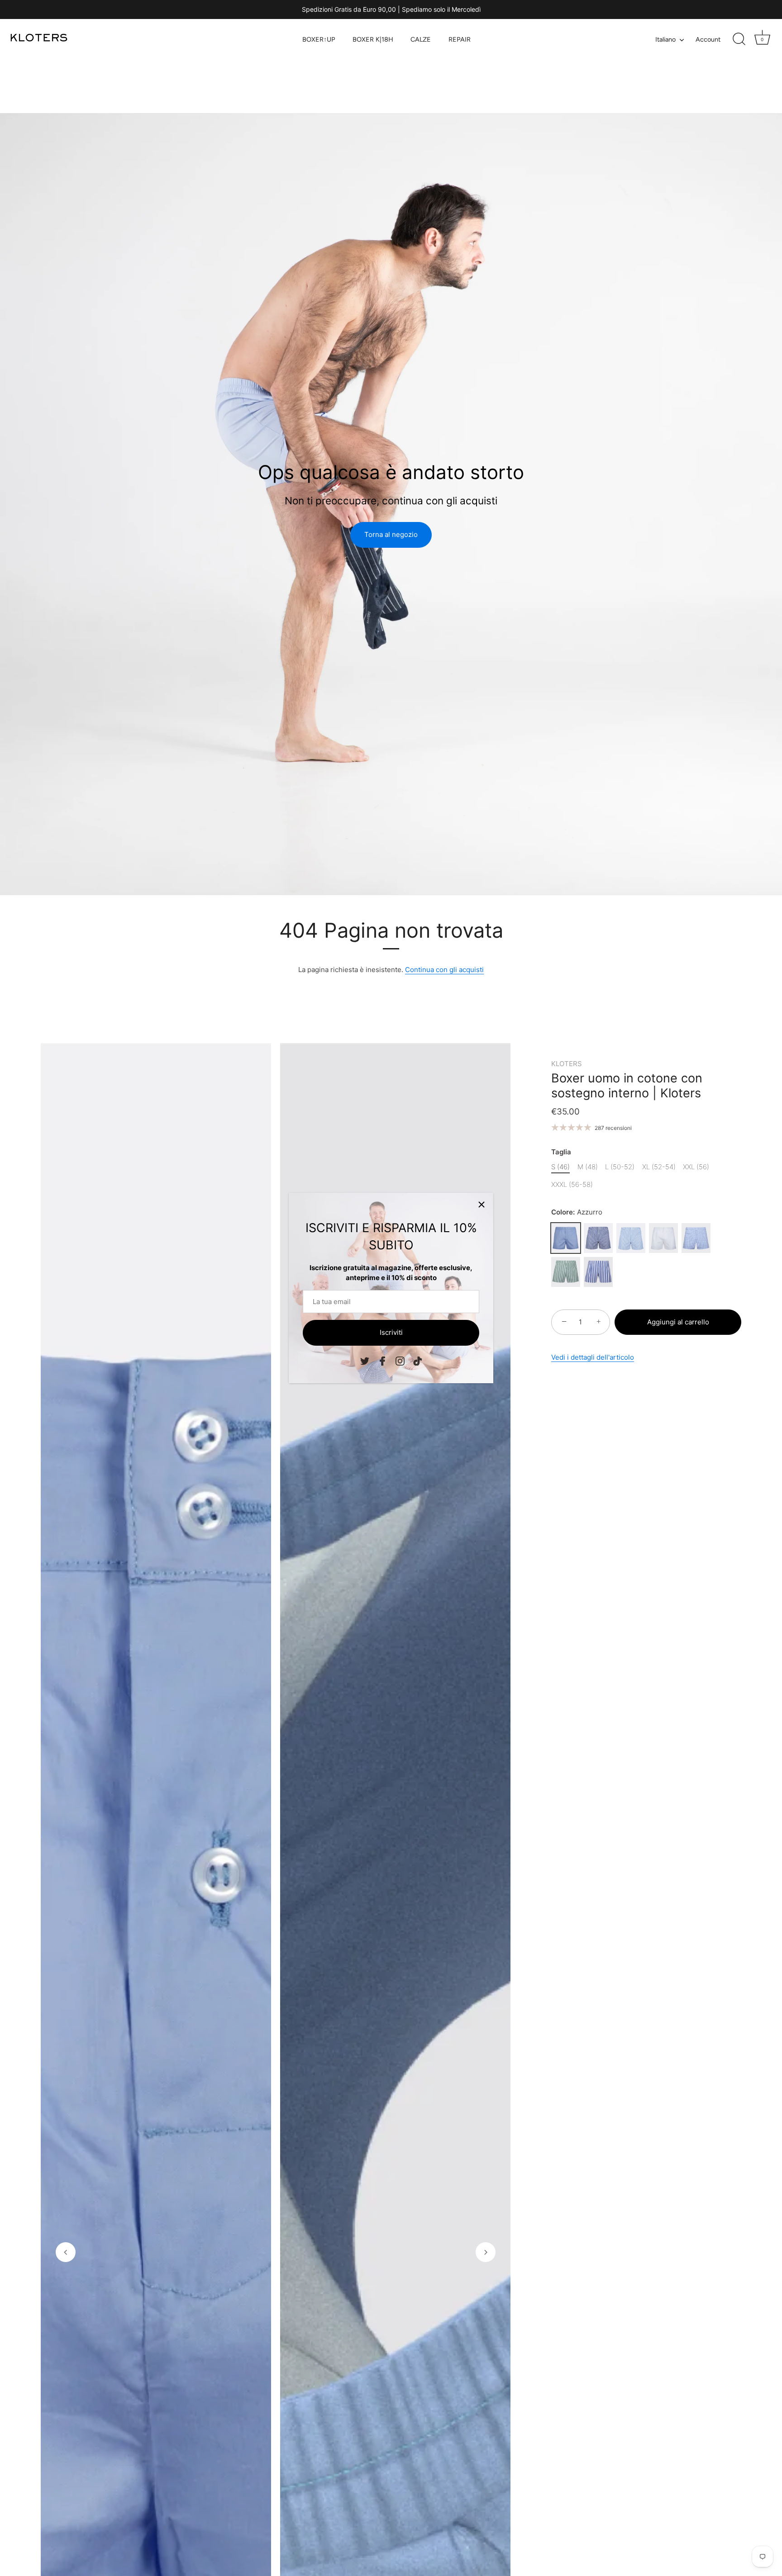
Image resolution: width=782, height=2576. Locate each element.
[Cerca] (739, 39)
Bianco (663, 1238)
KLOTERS (567, 1064)
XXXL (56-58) (572, 1185)
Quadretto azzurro (696, 1238)
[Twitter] (365, 1360)
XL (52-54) (659, 1167)
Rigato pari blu (598, 1238)
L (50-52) (620, 1167)
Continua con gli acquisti (444, 970)
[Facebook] (382, 1360)
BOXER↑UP (319, 39)
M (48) (588, 1167)
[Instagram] (400, 1360)
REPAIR (460, 39)
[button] (66, 2252)
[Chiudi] (482, 1205)
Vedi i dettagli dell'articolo (593, 1357)
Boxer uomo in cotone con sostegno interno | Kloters (627, 1086)
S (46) (560, 1167)
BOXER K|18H (373, 39)
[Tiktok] (418, 1360)
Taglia (561, 1152)
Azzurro (566, 1238)
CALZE (421, 39)
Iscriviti (391, 1332)
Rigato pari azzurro (631, 1238)
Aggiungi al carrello (678, 1322)
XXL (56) (696, 1167)
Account (708, 39)
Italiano (665, 39)
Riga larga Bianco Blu (598, 1272)
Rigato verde (566, 1272)
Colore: (577, 1212)
